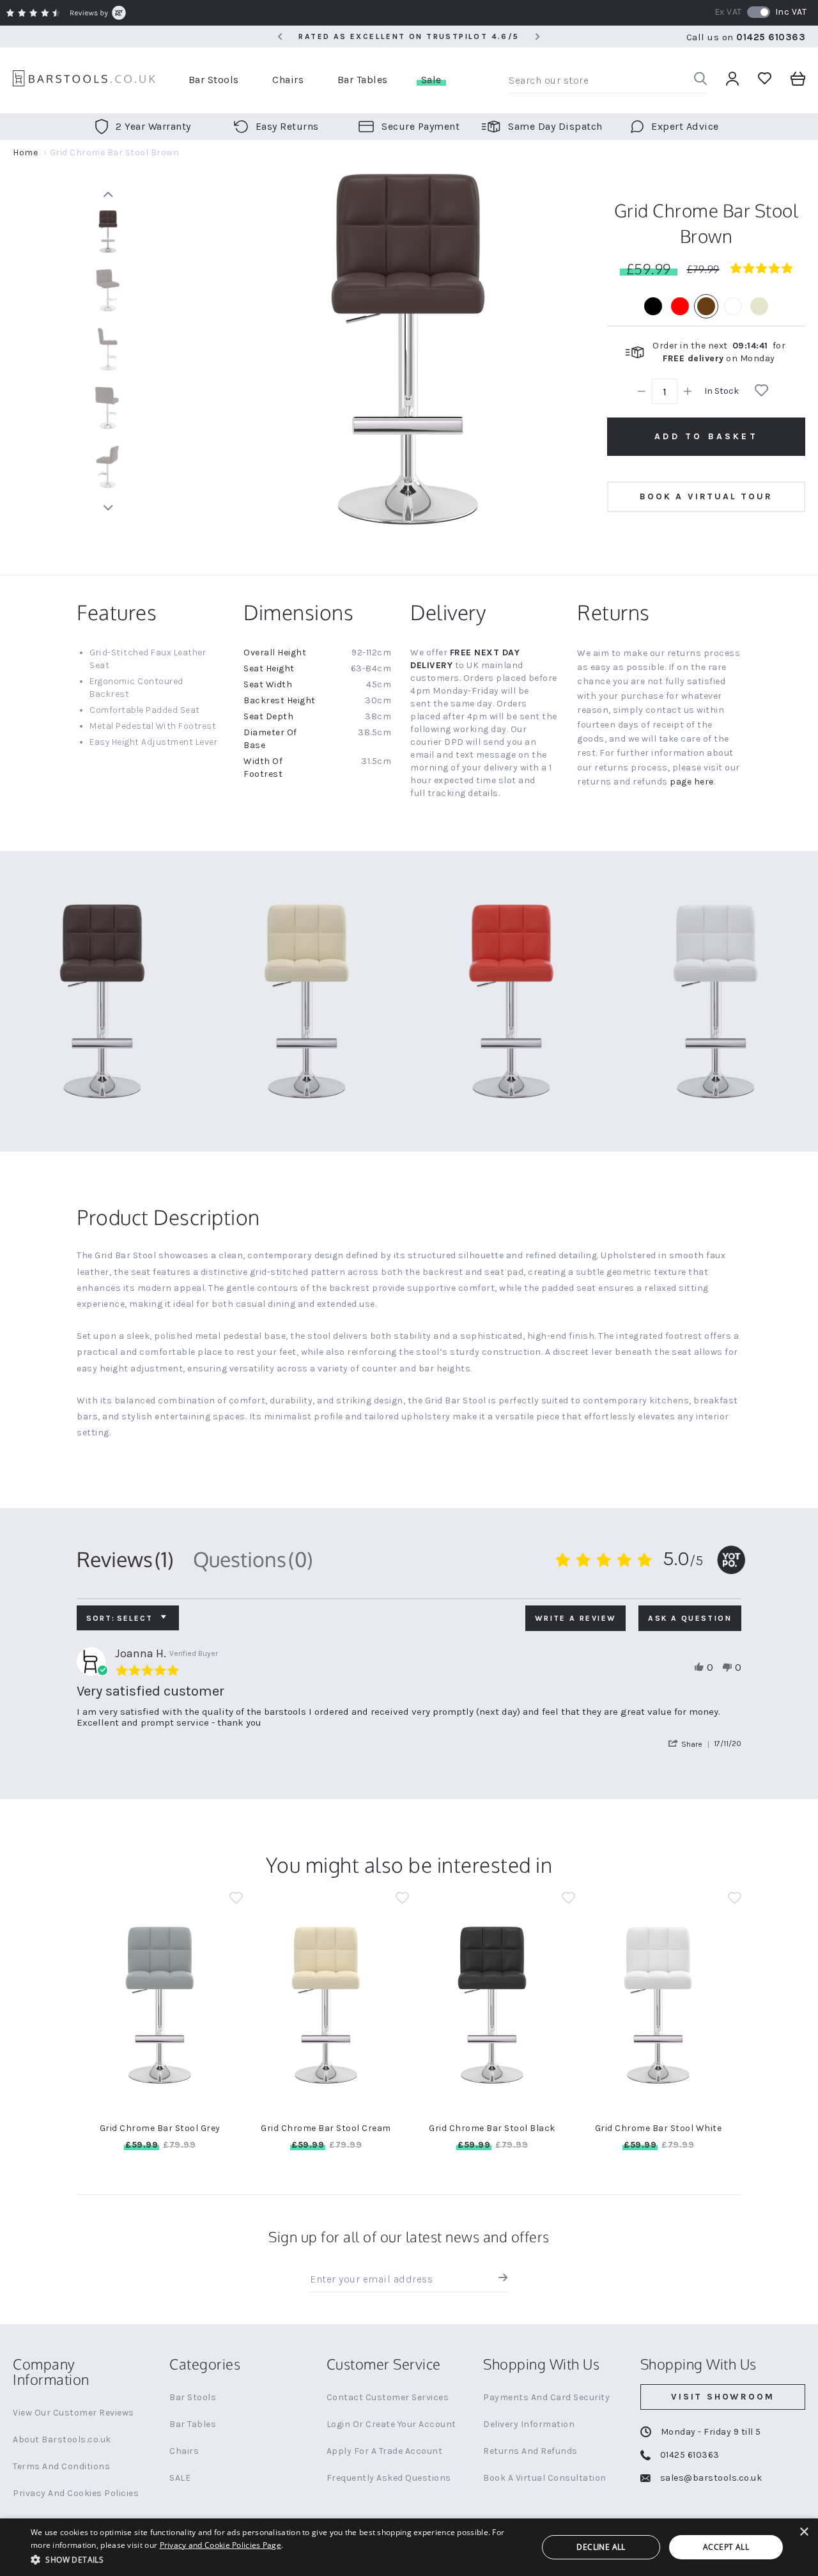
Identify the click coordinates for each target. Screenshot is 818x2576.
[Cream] (759, 306)
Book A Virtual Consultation (545, 2478)
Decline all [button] (601, 2547)
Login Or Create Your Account (391, 2424)
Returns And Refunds (530, 2451)
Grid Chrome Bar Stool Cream (326, 2128)
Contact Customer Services (388, 2397)
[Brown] (706, 306)
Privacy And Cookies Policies (76, 2493)
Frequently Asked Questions (389, 2478)
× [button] (804, 2532)
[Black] (653, 306)
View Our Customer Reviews (73, 2413)
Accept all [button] (726, 2547)
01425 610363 (771, 37)
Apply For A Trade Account (385, 2451)
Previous (108, 194)
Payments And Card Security (546, 2397)
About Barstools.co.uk (62, 2439)
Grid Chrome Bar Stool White (659, 2128)
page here (692, 782)
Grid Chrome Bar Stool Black (492, 2128)
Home (25, 152)
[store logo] (84, 80)
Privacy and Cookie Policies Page (221, 2545)
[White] (733, 306)
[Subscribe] (500, 2279)
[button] (691, 1744)
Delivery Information (529, 2424)
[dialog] (409, 2547)
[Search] (700, 80)
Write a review (576, 1618)
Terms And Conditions (61, 2466)
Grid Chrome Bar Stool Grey (160, 2128)
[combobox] (608, 81)
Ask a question (690, 1618)
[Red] (680, 306)
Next (108, 508)
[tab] (125, 1559)
